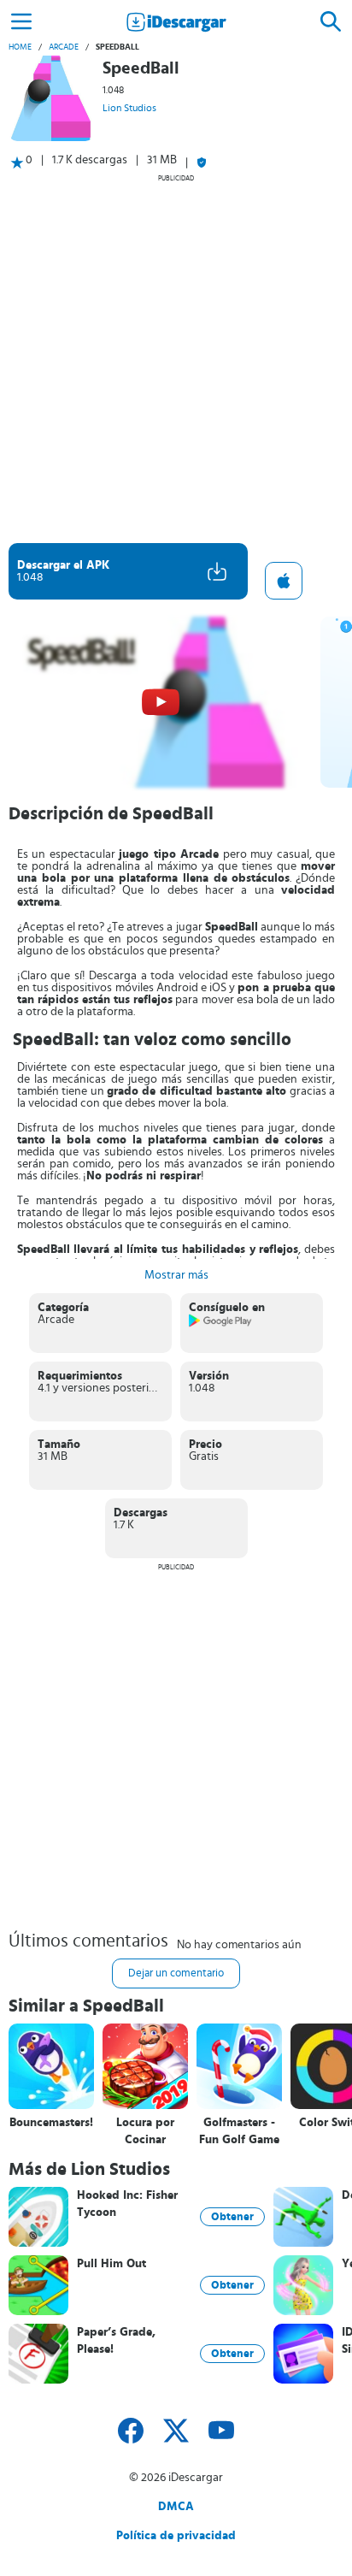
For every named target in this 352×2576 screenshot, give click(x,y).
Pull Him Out (111, 2264)
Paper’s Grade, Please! (116, 2341)
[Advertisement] (176, 358)
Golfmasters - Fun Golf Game (239, 2131)
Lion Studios (129, 108)
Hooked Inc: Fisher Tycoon (127, 2204)
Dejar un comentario (176, 1973)
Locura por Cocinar (145, 2131)
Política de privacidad (176, 2536)
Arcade (64, 47)
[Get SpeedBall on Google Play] (221, 1324)
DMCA (176, 2507)
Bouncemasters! (51, 2123)
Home (20, 47)
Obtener (232, 2217)
